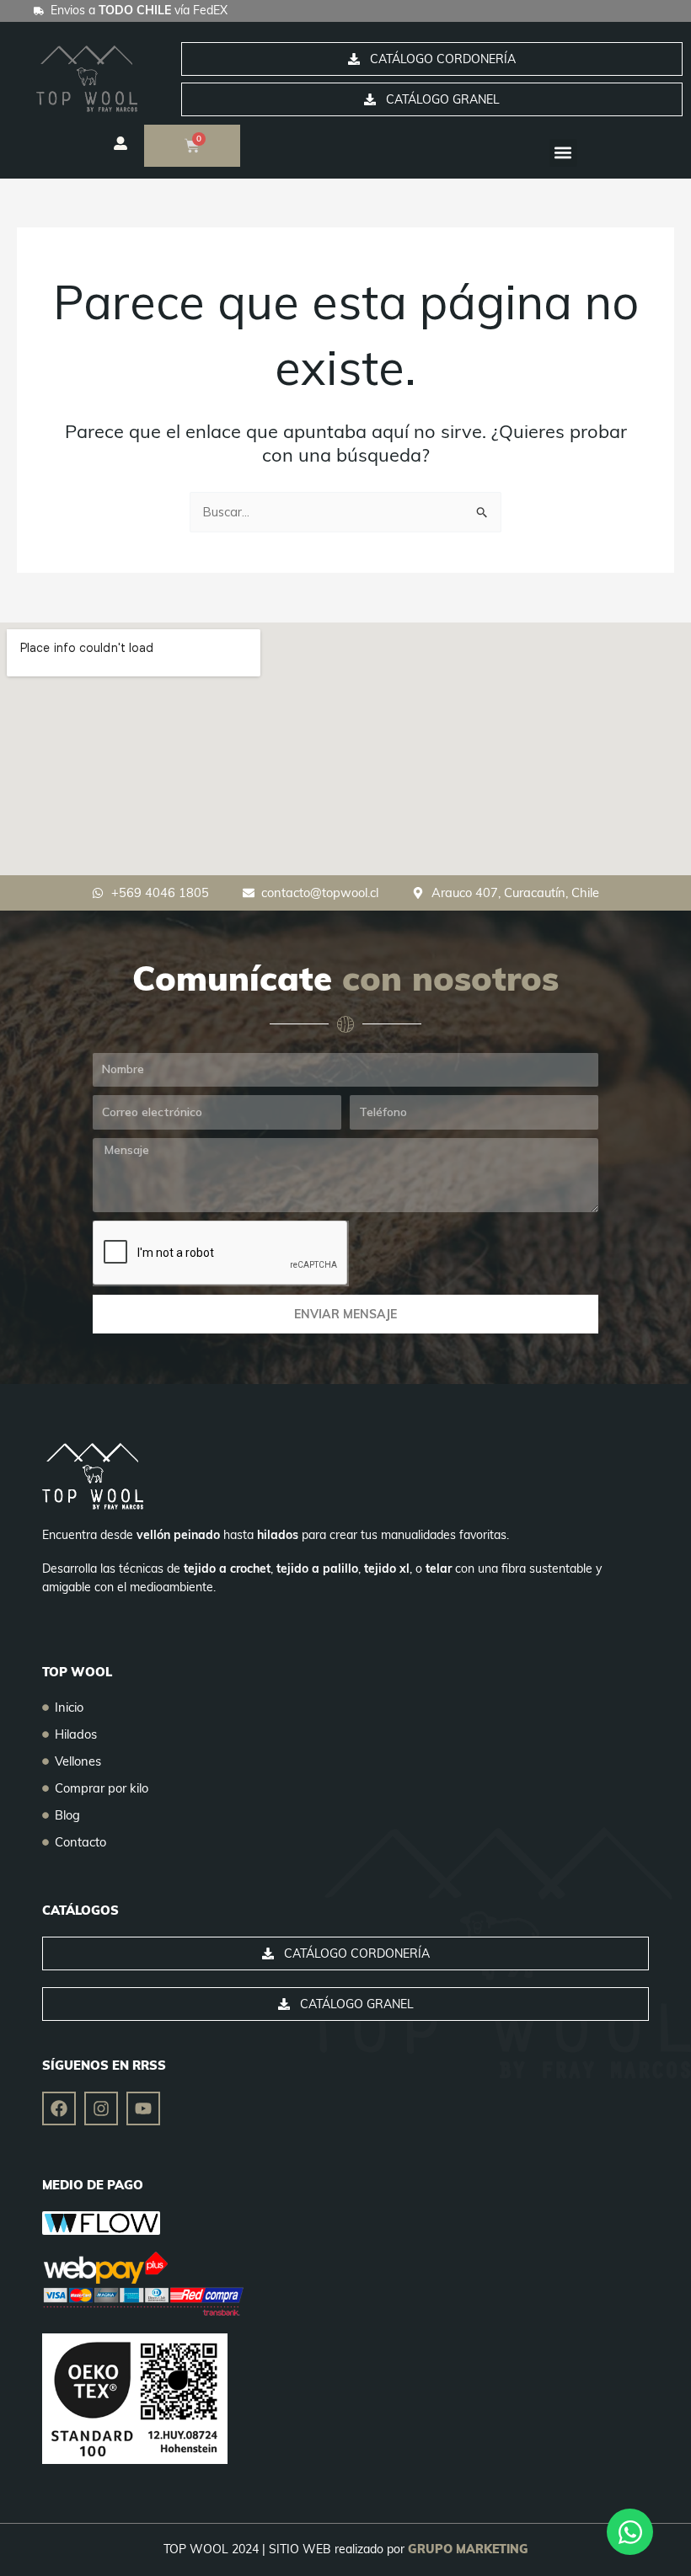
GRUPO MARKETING (468, 2549)
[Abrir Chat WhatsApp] (630, 2532)
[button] (563, 153)
